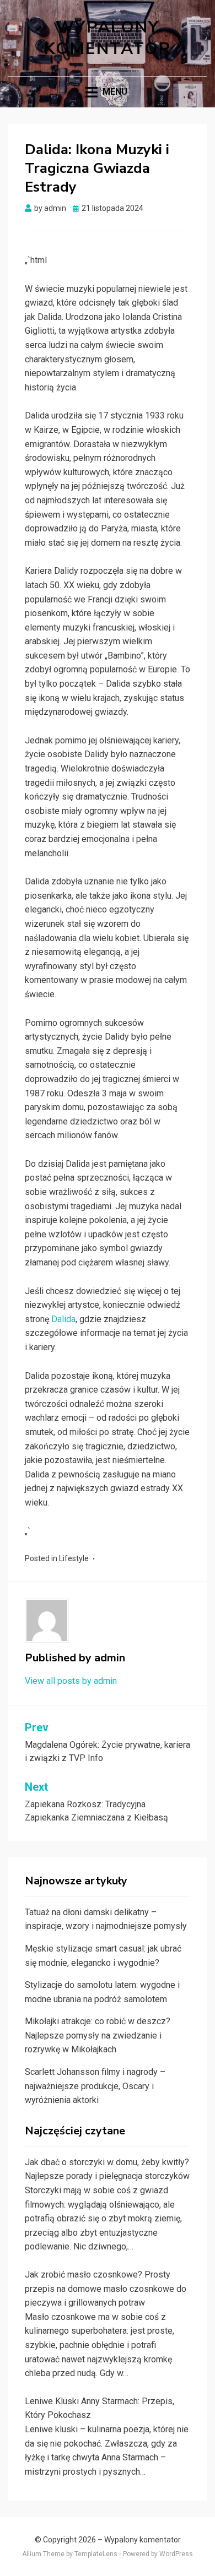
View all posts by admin (71, 1681)
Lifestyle (74, 1558)
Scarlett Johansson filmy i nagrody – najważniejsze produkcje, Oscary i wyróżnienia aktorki (95, 2086)
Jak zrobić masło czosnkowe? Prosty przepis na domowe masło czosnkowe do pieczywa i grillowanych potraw (106, 2289)
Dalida (63, 1319)
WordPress (176, 2554)
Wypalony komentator (108, 38)
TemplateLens (96, 2554)
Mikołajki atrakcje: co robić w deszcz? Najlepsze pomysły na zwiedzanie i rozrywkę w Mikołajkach (98, 2035)
